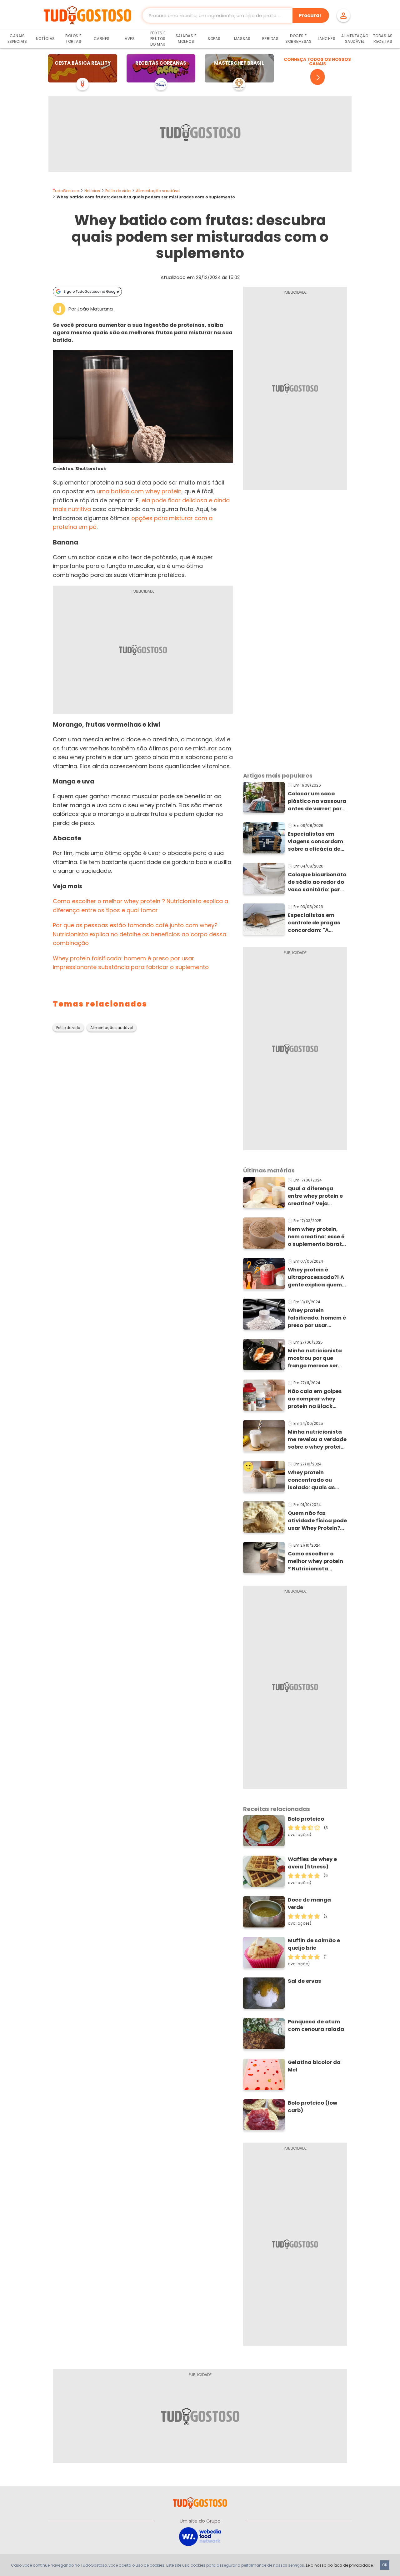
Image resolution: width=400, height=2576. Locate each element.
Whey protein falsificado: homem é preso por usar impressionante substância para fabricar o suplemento (317, 1318)
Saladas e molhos (186, 39)
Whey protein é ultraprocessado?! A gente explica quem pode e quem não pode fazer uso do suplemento (316, 1277)
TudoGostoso (66, 191)
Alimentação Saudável (355, 39)
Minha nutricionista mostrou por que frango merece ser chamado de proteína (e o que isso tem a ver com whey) (315, 1358)
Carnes (102, 39)
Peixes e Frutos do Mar (158, 39)
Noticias (92, 191)
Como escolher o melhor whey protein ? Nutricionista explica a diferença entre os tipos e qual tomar (316, 1561)
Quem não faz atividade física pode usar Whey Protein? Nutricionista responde (317, 1521)
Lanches (327, 39)
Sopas (214, 39)
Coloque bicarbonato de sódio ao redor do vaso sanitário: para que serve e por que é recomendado (317, 882)
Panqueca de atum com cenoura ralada (316, 2025)
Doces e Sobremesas (298, 39)
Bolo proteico (306, 1819)
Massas (242, 39)
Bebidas (270, 39)
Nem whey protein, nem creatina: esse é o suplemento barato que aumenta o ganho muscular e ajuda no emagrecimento (317, 1237)
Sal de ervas (305, 1981)
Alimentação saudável (158, 191)
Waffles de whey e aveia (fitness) (312, 1863)
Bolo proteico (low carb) (312, 2107)
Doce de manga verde (309, 1904)
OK (385, 2565)
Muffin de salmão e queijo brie (314, 1944)
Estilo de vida (118, 191)
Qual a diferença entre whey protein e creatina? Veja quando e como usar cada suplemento (316, 1196)
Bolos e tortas (73, 39)
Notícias (45, 39)
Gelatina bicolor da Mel (314, 2066)
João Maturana (95, 309)
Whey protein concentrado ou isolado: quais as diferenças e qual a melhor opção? (314, 1480)
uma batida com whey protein (139, 491)
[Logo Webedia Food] (200, 2536)
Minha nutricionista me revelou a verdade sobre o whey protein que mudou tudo (317, 1440)
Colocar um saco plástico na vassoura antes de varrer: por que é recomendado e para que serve (317, 801)
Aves (130, 39)
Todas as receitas (383, 39)
